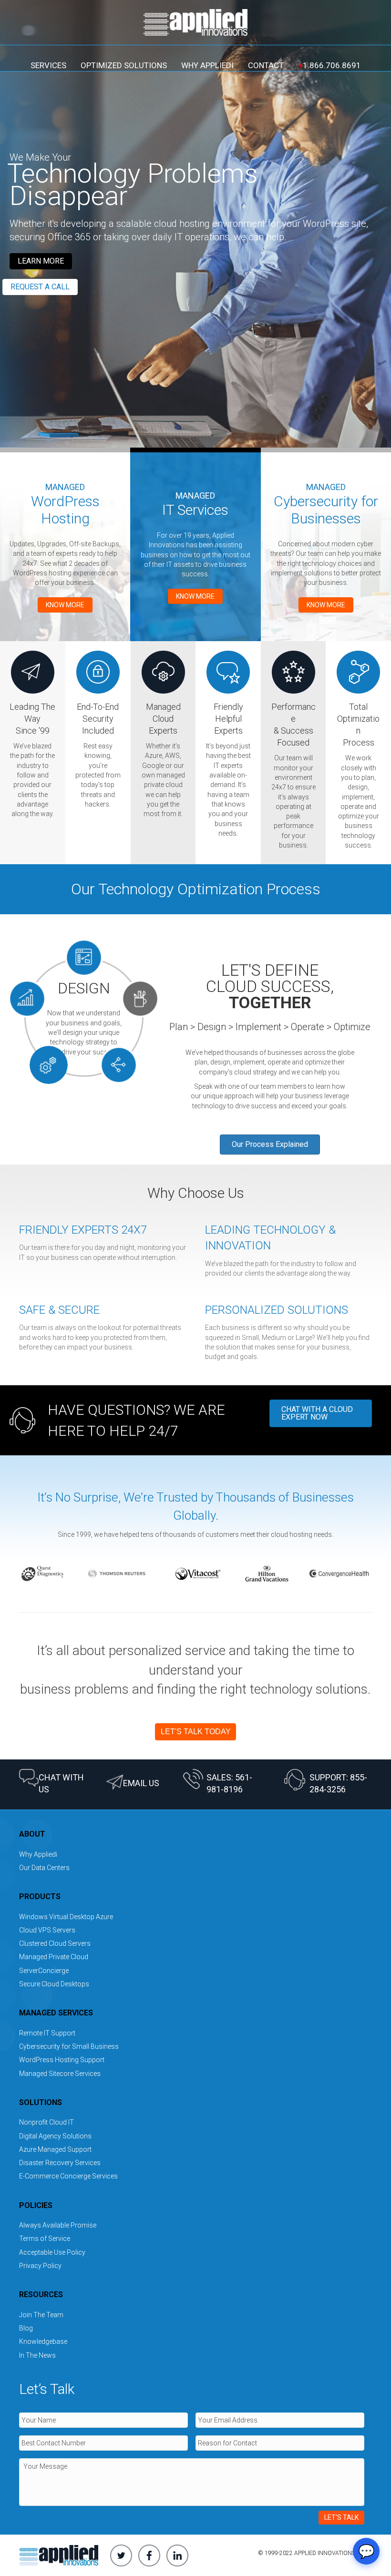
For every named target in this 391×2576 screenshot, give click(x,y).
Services (48, 65)
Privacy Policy (40, 2266)
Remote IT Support (47, 2033)
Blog (26, 2328)
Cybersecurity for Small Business (69, 2046)
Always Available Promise (58, 2225)
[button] (41, 261)
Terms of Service (45, 2239)
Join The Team (41, 2315)
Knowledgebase (43, 2341)
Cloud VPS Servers (47, 1930)
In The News (37, 2355)
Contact (266, 65)
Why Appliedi (207, 65)
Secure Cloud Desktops (54, 1984)
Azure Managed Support (55, 2149)
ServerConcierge (44, 1971)
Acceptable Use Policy (52, 2252)
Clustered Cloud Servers (55, 1943)
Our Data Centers (44, 1868)
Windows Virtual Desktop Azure (66, 1917)
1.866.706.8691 (329, 65)
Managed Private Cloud (54, 1957)
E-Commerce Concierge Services (68, 2176)
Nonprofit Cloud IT (46, 2122)
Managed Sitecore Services (60, 2074)
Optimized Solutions (124, 65)
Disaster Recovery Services (60, 2163)
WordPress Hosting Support (62, 2060)
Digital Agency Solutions (55, 2136)
